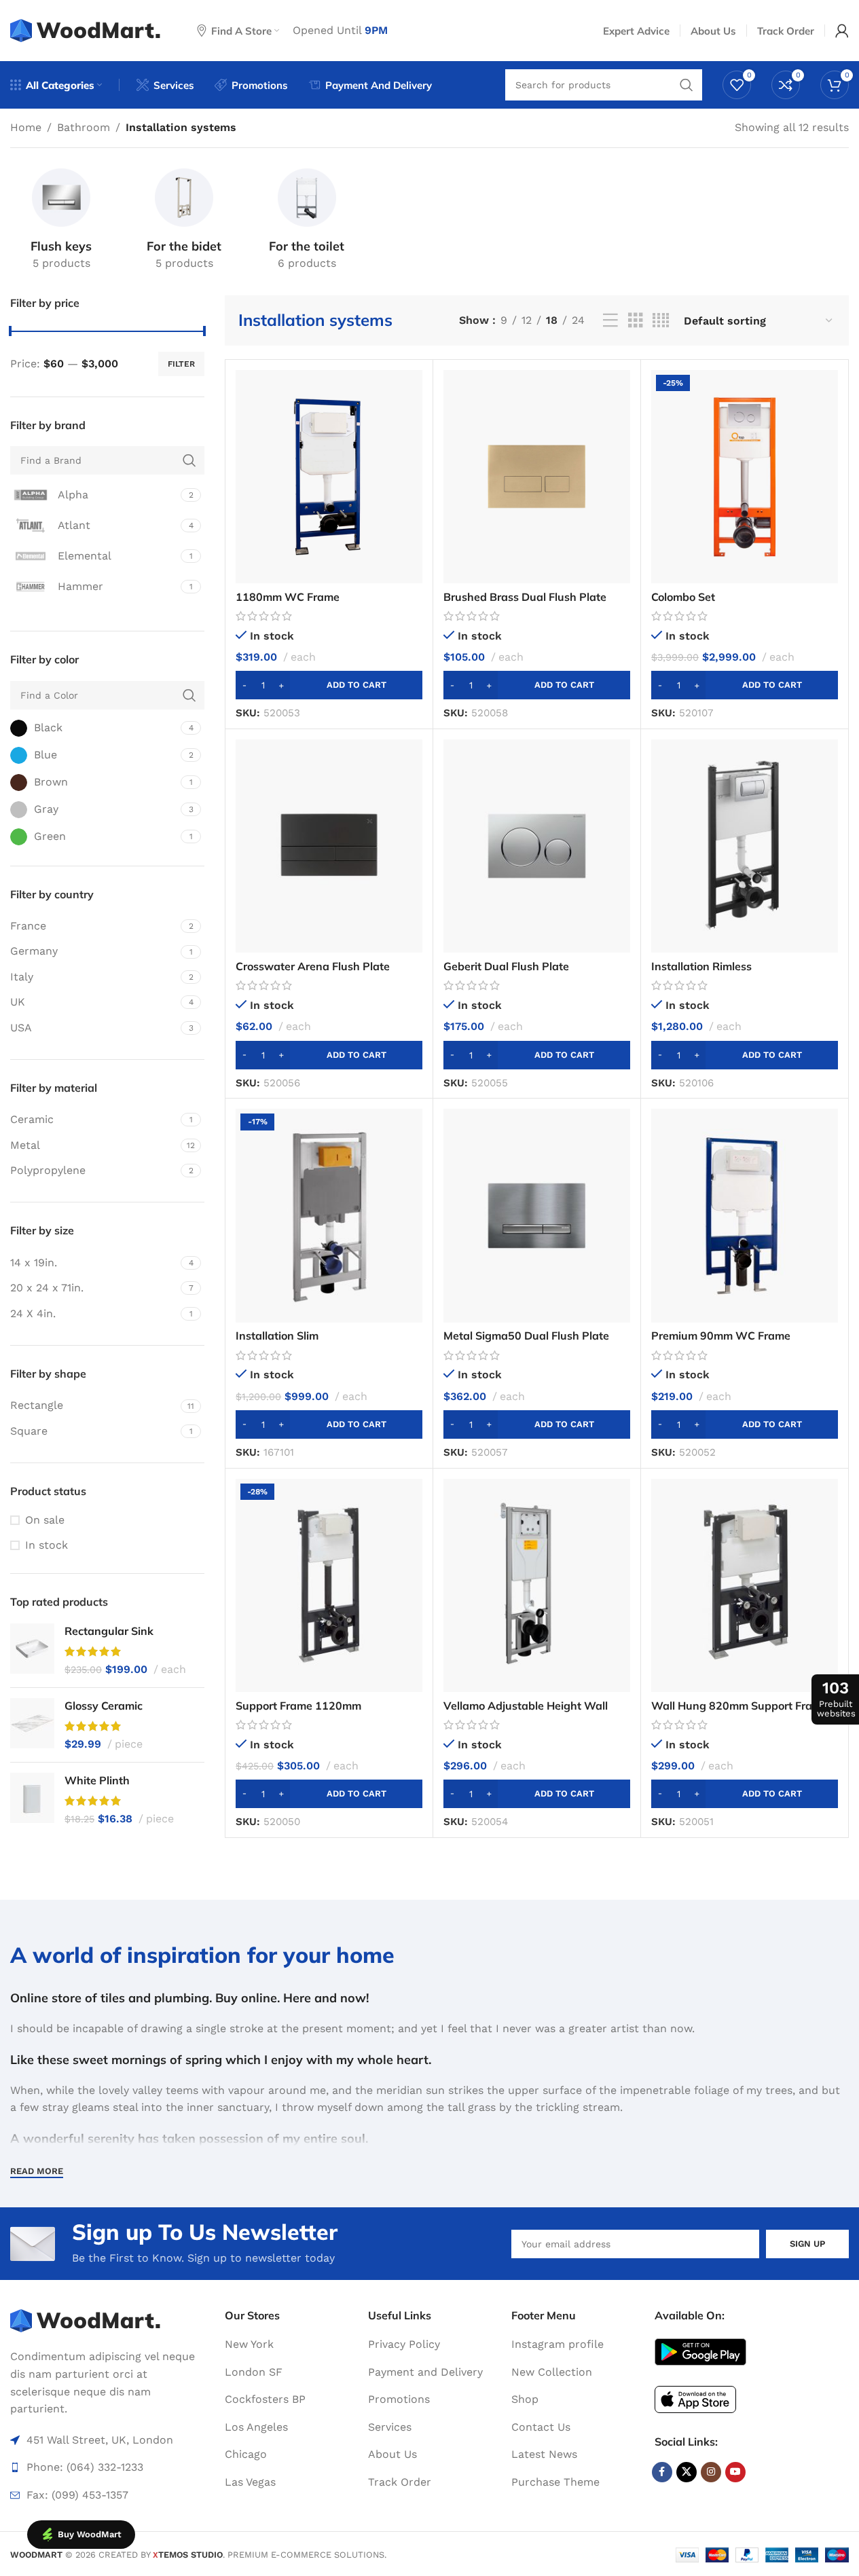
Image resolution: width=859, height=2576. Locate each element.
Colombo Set (683, 597)
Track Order (400, 2482)
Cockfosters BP (265, 2399)
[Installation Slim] (329, 1215)
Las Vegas (250, 2482)
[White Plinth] (32, 1800)
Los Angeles (256, 2427)
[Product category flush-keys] (61, 222)
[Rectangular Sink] (32, 1650)
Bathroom (84, 127)
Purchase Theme (555, 2482)
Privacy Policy (404, 2344)
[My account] (842, 31)
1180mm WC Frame (288, 597)
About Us (392, 2454)
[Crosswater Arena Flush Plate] (329, 846)
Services (390, 2427)
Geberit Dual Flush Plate (506, 966)
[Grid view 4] (661, 321)
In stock (47, 1545)
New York (249, 2344)
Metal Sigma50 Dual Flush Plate (526, 1336)
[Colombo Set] (745, 477)
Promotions (399, 2399)
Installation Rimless (701, 966)
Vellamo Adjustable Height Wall (526, 1706)
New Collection (552, 2372)
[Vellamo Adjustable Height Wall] (537, 1585)
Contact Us (541, 2427)
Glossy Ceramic (104, 1706)
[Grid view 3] (636, 321)
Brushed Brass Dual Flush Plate (525, 597)
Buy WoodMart (90, 2534)
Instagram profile (558, 2344)
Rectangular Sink (109, 1631)
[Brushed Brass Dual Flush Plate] (537, 477)
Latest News (544, 2454)
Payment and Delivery (425, 2372)
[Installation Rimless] (745, 846)
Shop (525, 2399)
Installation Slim (277, 1336)
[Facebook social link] (662, 2472)
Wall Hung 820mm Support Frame (739, 1706)
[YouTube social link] (735, 2472)
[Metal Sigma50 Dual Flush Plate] (537, 1215)
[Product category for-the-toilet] (307, 222)
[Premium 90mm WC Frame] (745, 1215)
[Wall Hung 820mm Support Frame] (745, 1585)
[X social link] (687, 2472)
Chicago (246, 2454)
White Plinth (97, 1780)
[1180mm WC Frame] (329, 477)
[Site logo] (87, 30)
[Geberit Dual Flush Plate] (537, 846)
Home (26, 127)
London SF (254, 2372)
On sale (45, 1520)
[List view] (610, 321)
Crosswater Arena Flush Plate (313, 966)
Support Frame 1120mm (298, 1706)
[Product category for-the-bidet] (184, 222)
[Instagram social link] (711, 2472)
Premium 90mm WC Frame (721, 1336)
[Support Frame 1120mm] (329, 1585)
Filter (181, 364)
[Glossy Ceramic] (32, 1725)
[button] (329, 685)
